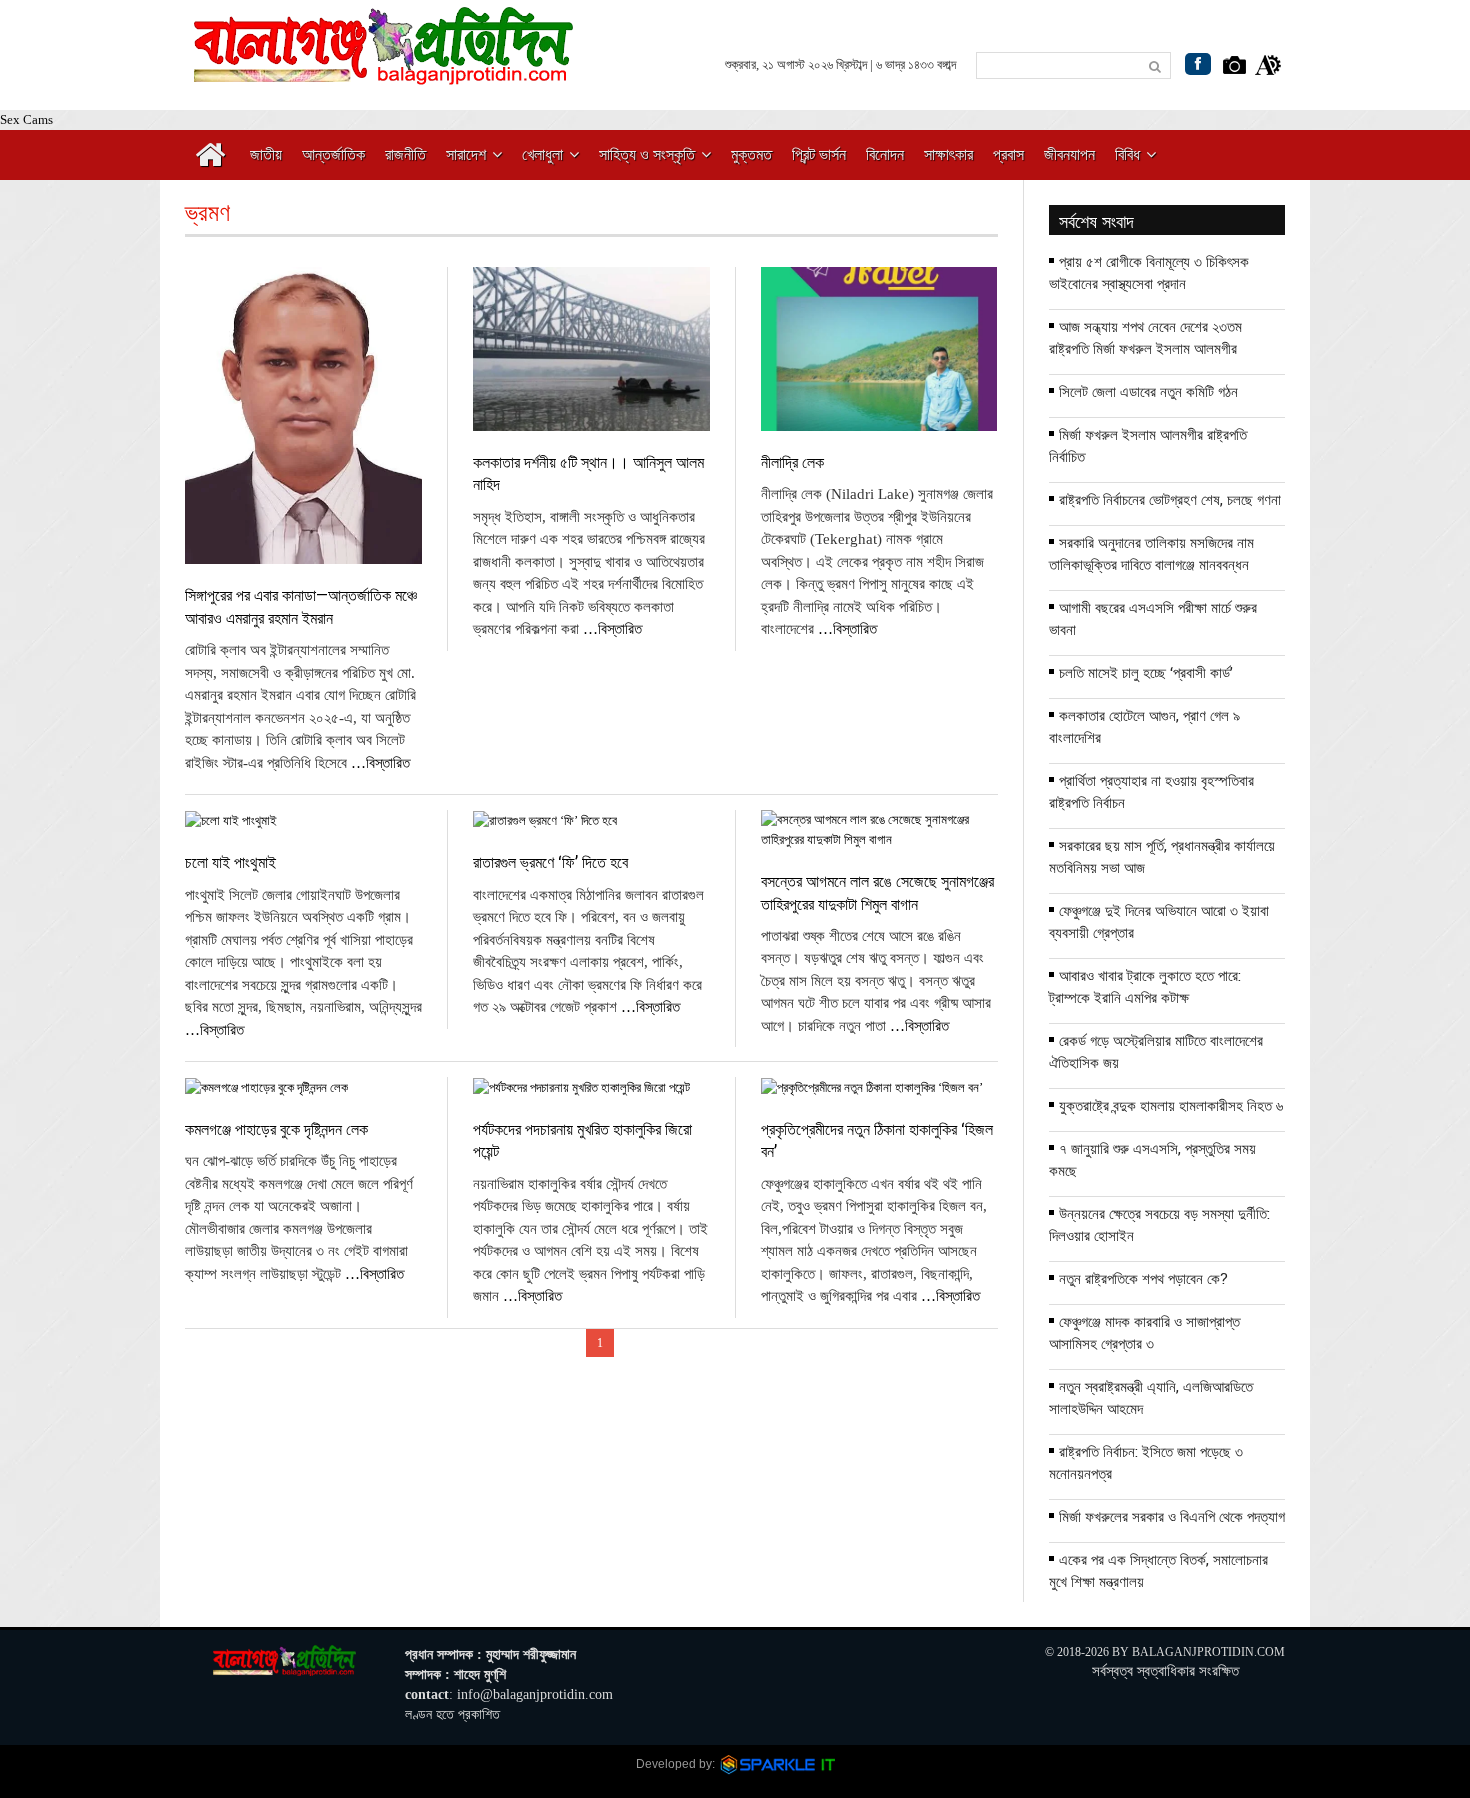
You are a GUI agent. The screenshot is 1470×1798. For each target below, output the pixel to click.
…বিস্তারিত (380, 763)
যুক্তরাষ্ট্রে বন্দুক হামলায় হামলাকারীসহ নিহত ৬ (1171, 1105)
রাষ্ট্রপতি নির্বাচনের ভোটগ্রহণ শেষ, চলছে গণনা (1170, 499)
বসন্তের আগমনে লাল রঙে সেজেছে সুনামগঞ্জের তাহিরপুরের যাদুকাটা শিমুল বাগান (877, 891)
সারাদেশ (466, 154)
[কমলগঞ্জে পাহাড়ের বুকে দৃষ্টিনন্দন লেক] (303, 1087)
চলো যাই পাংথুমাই (230, 861)
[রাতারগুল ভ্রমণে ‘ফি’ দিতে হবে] (591, 820)
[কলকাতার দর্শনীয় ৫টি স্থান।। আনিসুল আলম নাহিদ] (591, 349)
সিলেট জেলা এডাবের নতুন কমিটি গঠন (1148, 391)
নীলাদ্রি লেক (792, 461)
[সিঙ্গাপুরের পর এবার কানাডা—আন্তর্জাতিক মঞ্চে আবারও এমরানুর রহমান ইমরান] (303, 415)
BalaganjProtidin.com (1208, 1652)
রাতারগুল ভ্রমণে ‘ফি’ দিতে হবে (550, 861)
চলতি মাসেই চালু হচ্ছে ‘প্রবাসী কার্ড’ (1146, 672)
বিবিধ (1127, 154)
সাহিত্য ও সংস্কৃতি (647, 154)
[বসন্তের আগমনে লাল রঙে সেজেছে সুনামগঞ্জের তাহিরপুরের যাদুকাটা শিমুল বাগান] (879, 830)
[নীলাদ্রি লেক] (879, 349)
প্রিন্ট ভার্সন (819, 154)
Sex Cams (26, 119)
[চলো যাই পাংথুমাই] (303, 820)
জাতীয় (266, 154)
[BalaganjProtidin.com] (385, 73)
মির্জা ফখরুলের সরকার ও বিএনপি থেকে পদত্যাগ (1172, 1516)
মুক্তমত (751, 154)
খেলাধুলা (542, 154)
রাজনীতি (405, 154)
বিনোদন (885, 154)
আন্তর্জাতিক (333, 154)
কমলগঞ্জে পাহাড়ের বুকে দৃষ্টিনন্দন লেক (276, 1128)
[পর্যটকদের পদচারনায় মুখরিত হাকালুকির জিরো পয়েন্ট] (591, 1087)
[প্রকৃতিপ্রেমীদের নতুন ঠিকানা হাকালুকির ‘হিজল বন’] (879, 1087)
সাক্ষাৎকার (948, 154)
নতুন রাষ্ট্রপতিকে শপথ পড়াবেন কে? (1143, 1278)
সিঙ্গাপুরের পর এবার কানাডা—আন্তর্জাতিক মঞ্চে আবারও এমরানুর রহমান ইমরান (301, 605)
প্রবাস (1008, 154)
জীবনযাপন (1069, 154)
